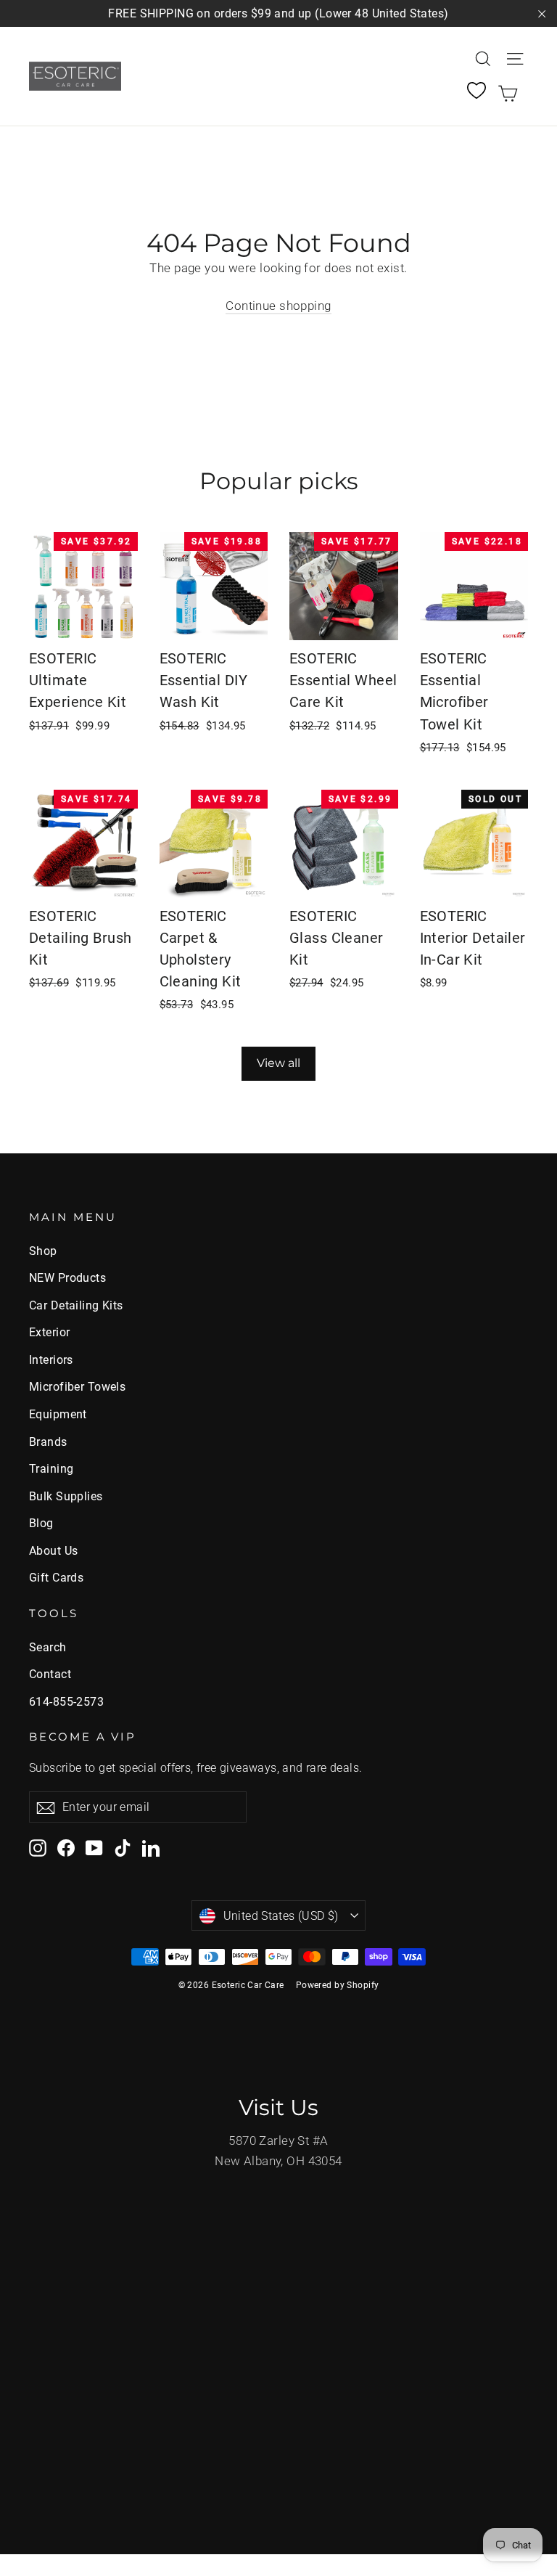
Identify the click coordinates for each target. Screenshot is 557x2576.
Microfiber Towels (77, 1387)
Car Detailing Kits (76, 1305)
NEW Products (67, 1278)
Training (51, 1469)
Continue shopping (278, 306)
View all (278, 1063)
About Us (53, 1551)
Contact (50, 1674)
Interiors (51, 1360)
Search (48, 1647)
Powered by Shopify (338, 1985)
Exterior (49, 1332)
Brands (48, 1442)
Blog (41, 1523)
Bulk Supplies (66, 1496)
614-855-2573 (66, 1702)
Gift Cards (56, 1578)
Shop (43, 1251)
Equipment (58, 1414)
